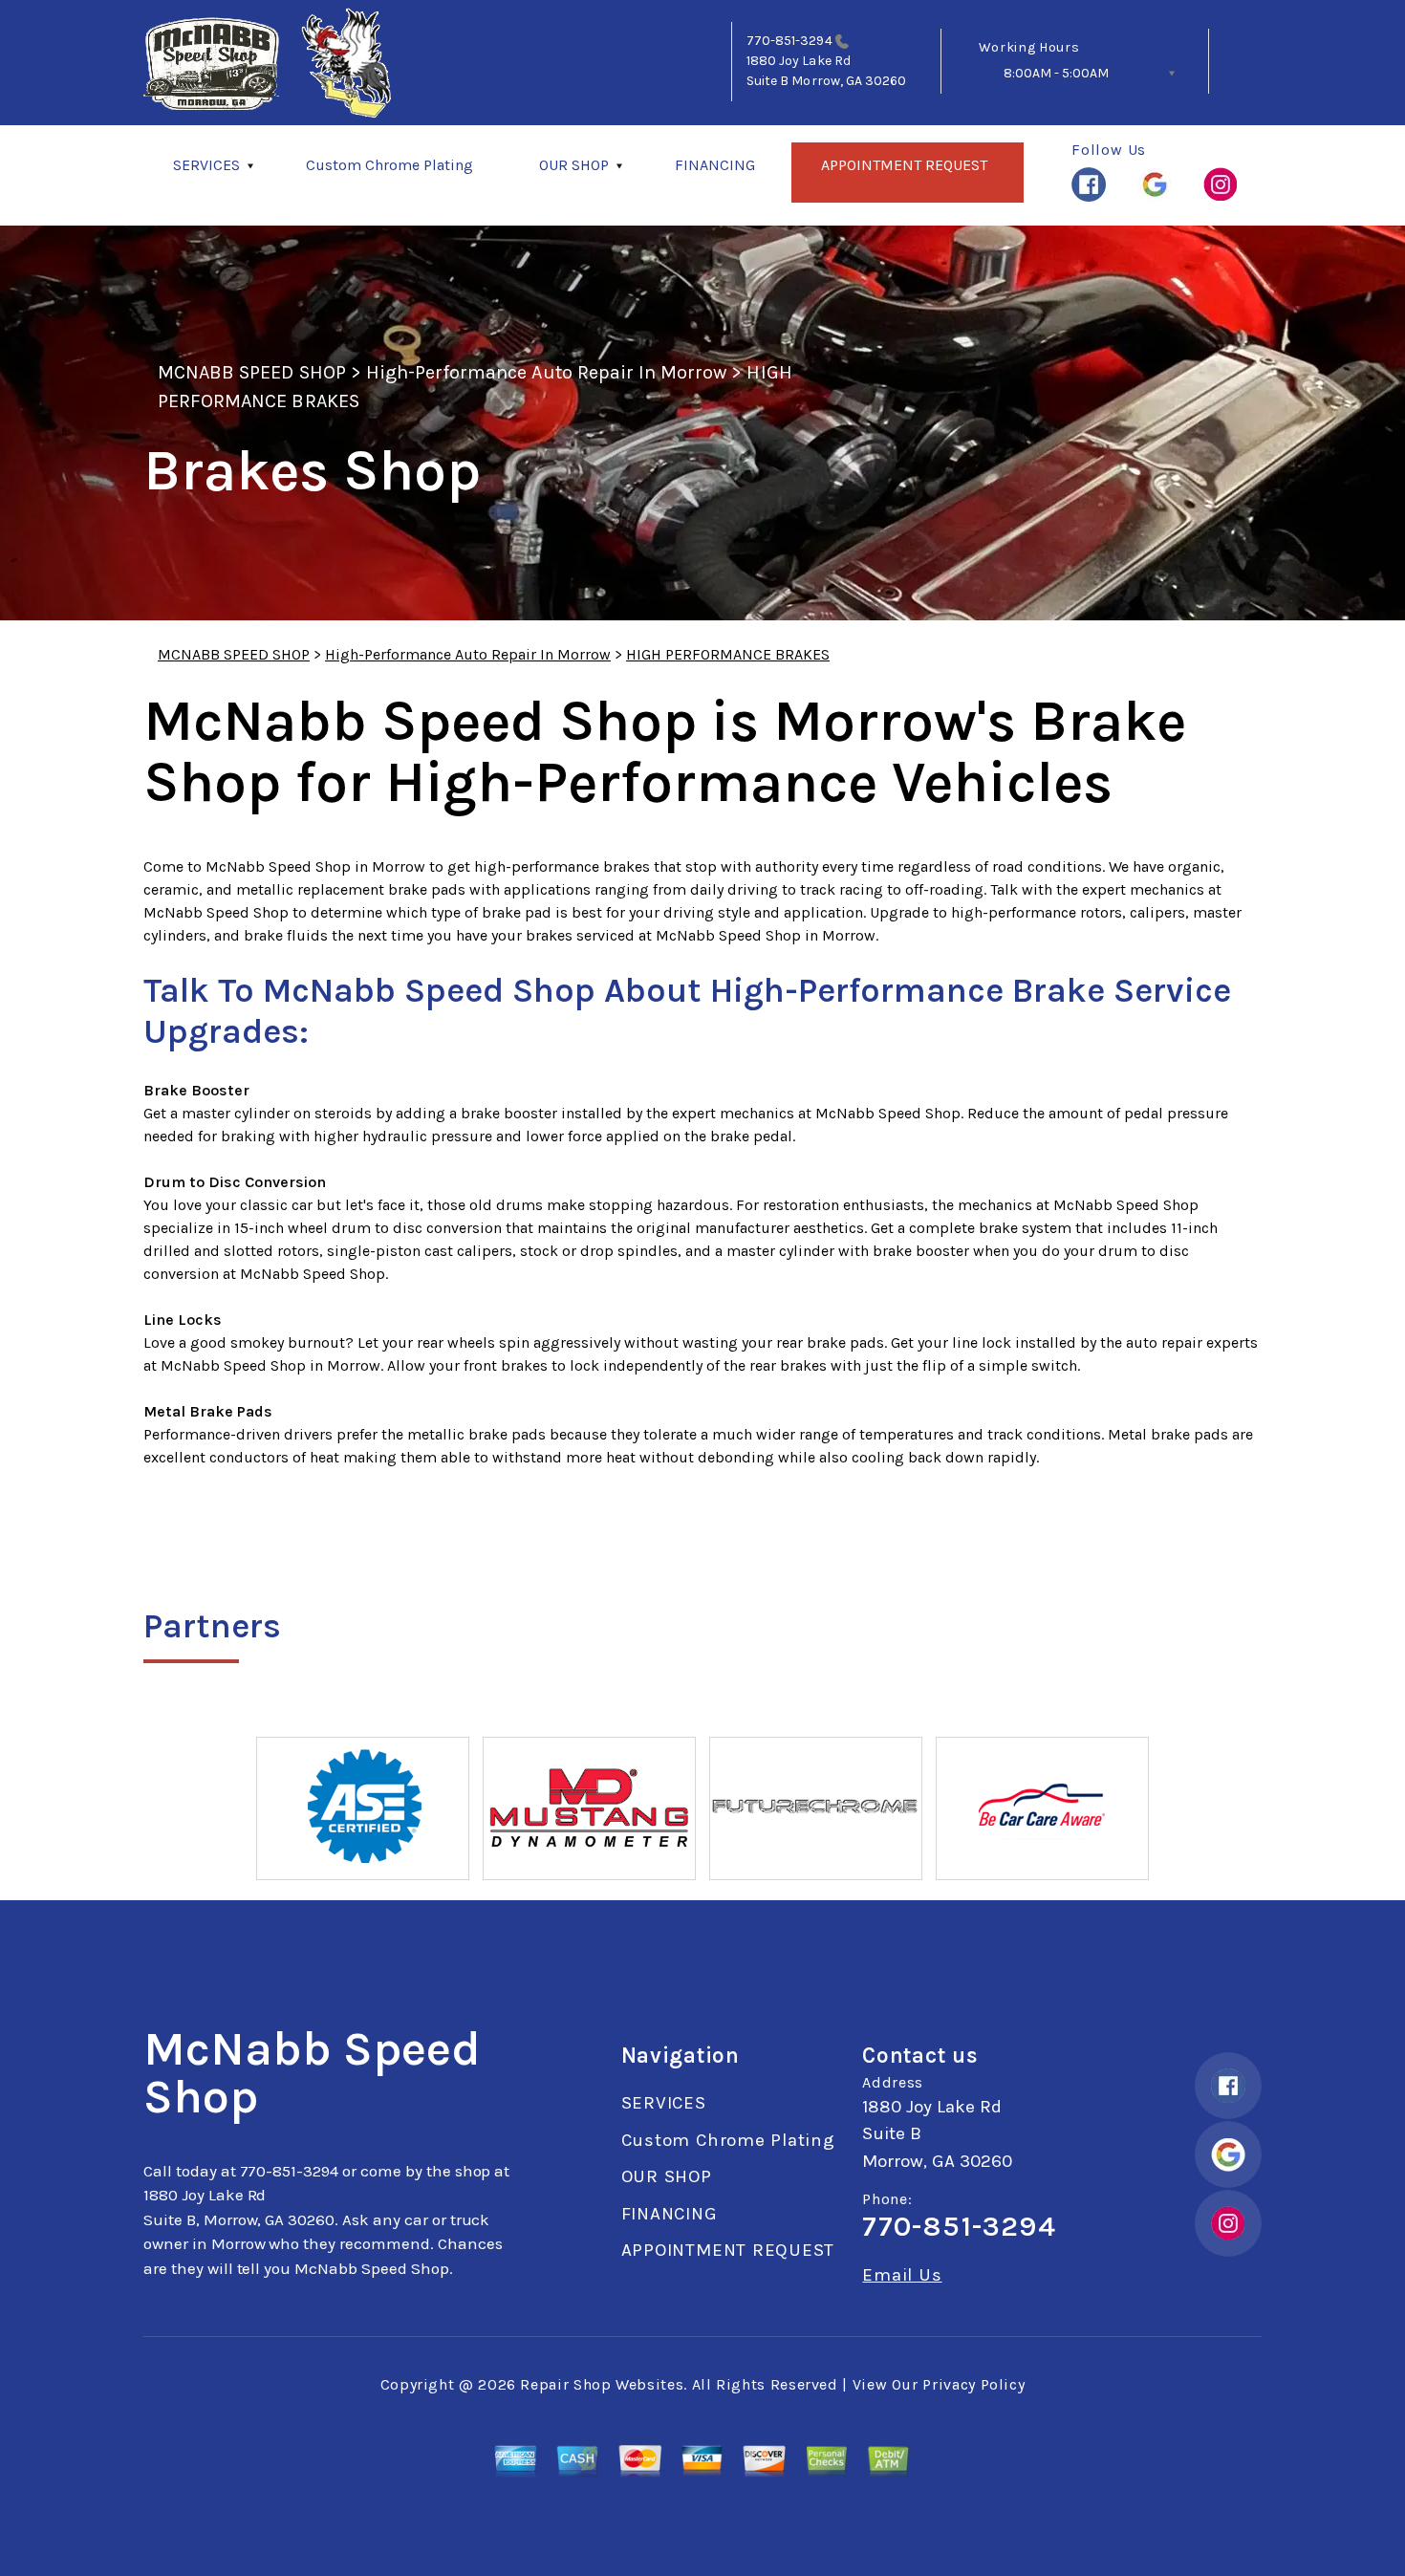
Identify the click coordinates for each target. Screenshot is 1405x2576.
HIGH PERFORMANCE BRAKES (728, 654)
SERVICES (206, 165)
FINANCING (715, 165)
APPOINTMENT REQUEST (904, 165)
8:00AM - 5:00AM (1056, 73)
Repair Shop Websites (602, 2384)
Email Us (902, 2275)
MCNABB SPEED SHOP (252, 372)
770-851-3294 (789, 41)
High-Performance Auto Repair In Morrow (547, 372)
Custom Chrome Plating (389, 165)
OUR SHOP (574, 165)
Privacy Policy (973, 2384)
